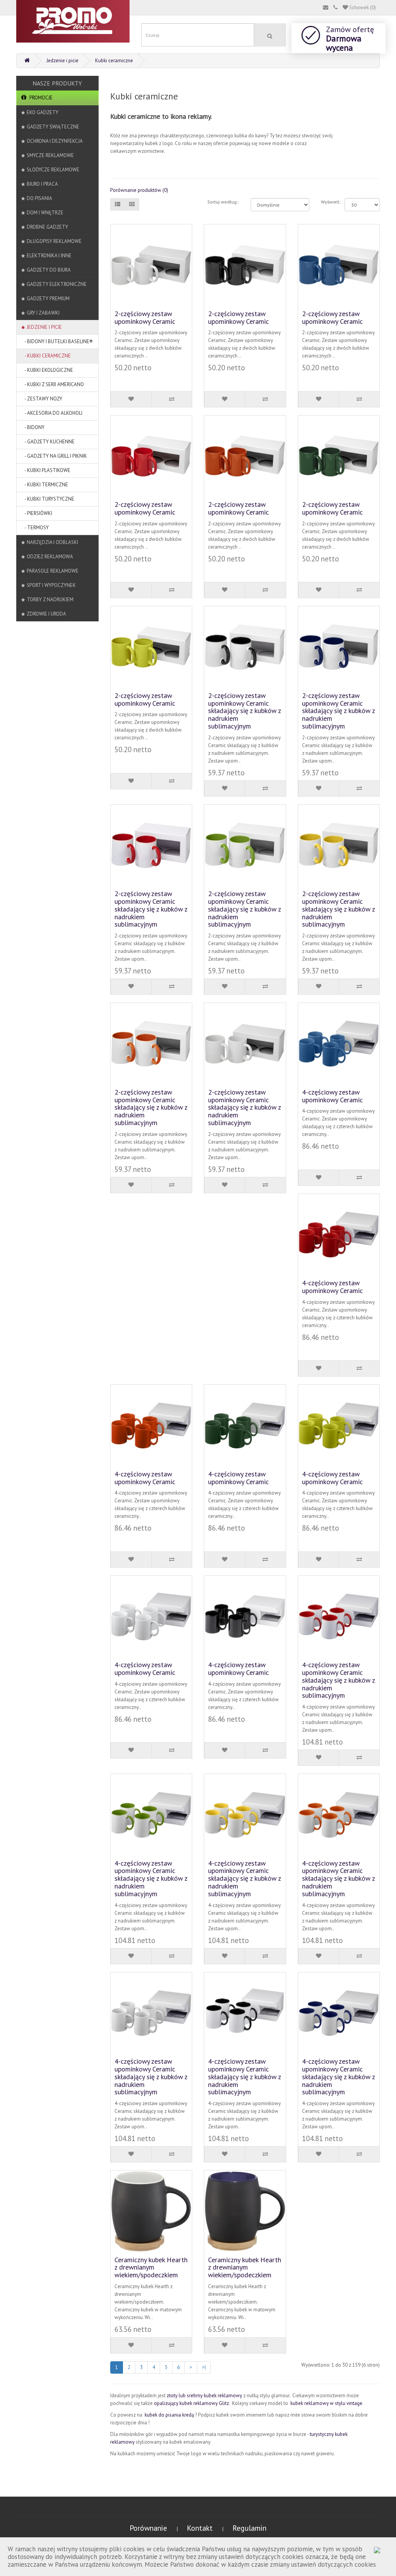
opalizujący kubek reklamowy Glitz (191, 2403)
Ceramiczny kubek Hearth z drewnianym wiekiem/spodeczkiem (151, 2267)
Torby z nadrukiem (50, 600)
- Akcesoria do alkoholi (52, 413)
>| (204, 2367)
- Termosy (35, 528)
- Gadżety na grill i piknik (54, 456)
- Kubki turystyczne (48, 499)
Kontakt (201, 2528)
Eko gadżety (43, 112)
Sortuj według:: (223, 202)
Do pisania (39, 198)
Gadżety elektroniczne (57, 284)
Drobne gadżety (47, 227)
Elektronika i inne (49, 256)
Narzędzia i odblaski (52, 542)
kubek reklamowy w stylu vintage (326, 2403)
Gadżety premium (48, 298)
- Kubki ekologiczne (47, 370)
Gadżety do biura (49, 270)
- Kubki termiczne (45, 485)
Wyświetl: (327, 202)
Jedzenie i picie (62, 61)
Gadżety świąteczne (53, 127)
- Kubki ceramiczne (46, 356)
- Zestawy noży (42, 399)
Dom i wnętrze (45, 213)
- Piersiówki (37, 513)
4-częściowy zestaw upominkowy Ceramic (332, 1096)
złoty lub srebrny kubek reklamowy (205, 2396)
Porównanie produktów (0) (139, 190)
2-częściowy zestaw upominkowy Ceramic (145, 317)
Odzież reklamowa (50, 557)
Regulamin (249, 2528)
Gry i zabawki (43, 313)
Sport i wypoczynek (51, 585)
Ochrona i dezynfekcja (55, 141)
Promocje (40, 98)
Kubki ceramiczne (114, 61)
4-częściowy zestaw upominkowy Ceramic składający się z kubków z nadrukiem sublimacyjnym (338, 1680)
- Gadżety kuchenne (48, 442)
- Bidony (33, 427)
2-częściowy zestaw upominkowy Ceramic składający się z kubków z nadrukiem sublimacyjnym (244, 711)
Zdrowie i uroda (46, 614)
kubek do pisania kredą (170, 2415)
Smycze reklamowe (50, 155)
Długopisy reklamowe (54, 241)
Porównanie (149, 2528)
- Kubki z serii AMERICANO (53, 384)
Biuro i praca (42, 184)
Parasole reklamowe (53, 571)
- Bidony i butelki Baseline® (57, 341)
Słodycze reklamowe (53, 170)
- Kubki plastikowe (46, 470)
